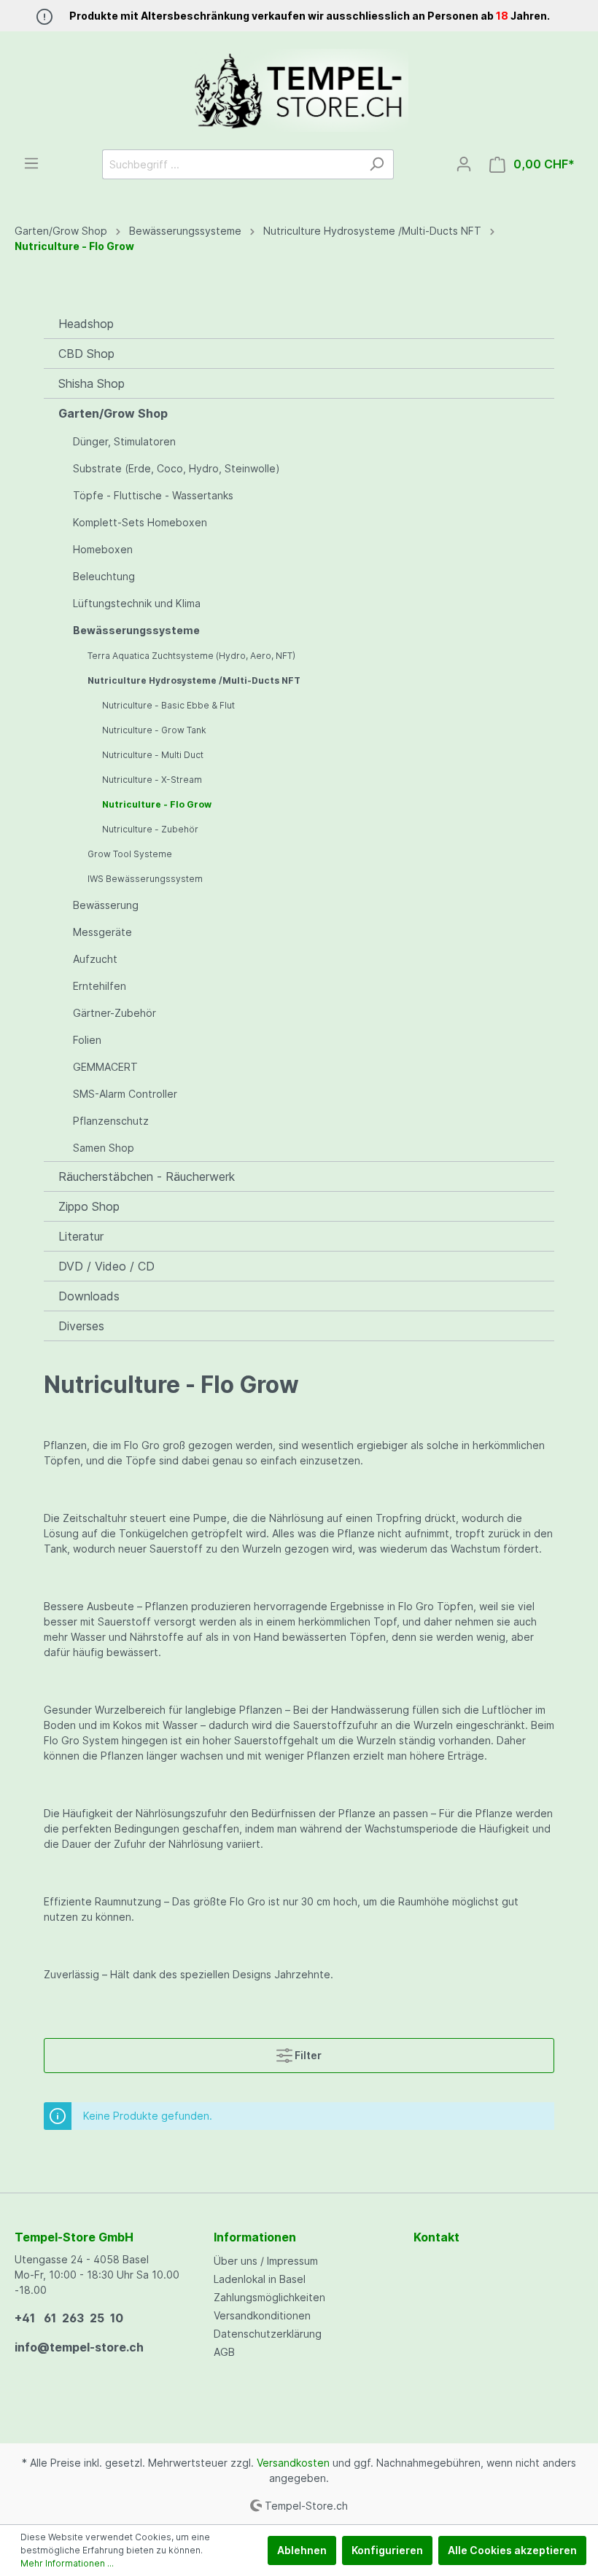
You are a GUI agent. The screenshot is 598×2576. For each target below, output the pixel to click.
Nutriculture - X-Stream (152, 780)
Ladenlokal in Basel (260, 2279)
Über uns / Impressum (266, 2261)
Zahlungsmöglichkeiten (269, 2297)
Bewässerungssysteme (136, 630)
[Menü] (31, 163)
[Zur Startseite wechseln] (299, 90)
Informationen (255, 2237)
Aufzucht (95, 959)
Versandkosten (293, 2463)
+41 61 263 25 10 (69, 2318)
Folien (87, 1040)
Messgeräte (102, 932)
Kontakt (436, 2237)
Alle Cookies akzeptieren (512, 2550)
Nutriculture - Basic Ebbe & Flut (168, 705)
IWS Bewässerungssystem (145, 879)
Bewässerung (106, 905)
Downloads (89, 1296)
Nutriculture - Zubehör (150, 829)
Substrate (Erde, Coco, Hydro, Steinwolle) (176, 468)
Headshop (86, 324)
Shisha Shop (92, 383)
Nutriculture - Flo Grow (157, 804)
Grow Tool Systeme (130, 854)
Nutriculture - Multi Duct (153, 755)
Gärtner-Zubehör (114, 1013)
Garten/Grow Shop (113, 413)
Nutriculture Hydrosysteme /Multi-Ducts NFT (194, 680)
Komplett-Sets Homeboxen (140, 522)
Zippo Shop (89, 1206)
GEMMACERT (105, 1067)
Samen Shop (104, 1148)
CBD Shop (86, 354)
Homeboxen (103, 549)
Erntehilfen (100, 986)
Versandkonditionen (262, 2315)
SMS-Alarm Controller (125, 1094)
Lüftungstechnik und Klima (137, 603)
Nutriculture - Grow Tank (154, 730)
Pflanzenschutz (111, 1121)
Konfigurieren (387, 2550)
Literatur (81, 1236)
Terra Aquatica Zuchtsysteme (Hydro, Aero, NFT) (191, 656)
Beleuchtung (104, 576)
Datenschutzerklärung (268, 2334)
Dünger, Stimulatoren (124, 441)
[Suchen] (377, 164)
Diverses (81, 1326)
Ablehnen (302, 2550)
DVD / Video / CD (106, 1266)
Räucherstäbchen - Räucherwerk (147, 1176)
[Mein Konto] (464, 164)
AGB (224, 2352)
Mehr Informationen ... (67, 2563)
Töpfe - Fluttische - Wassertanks (153, 495)
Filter (307, 2055)
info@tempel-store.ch (79, 2347)
